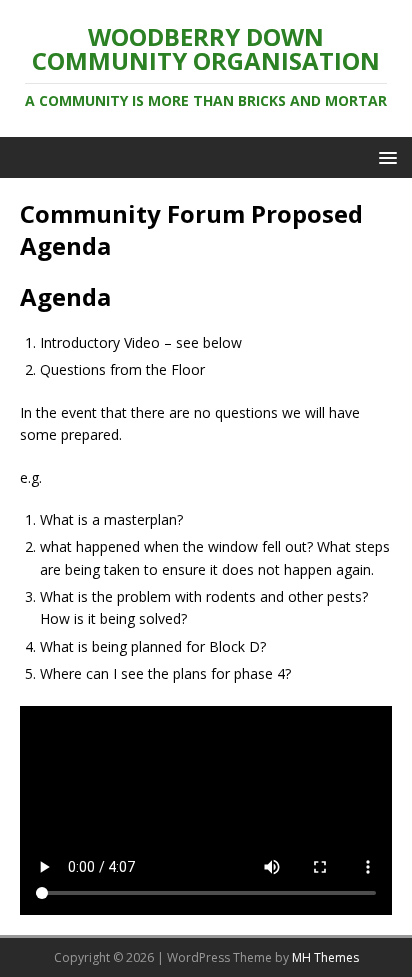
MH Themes (325, 957)
